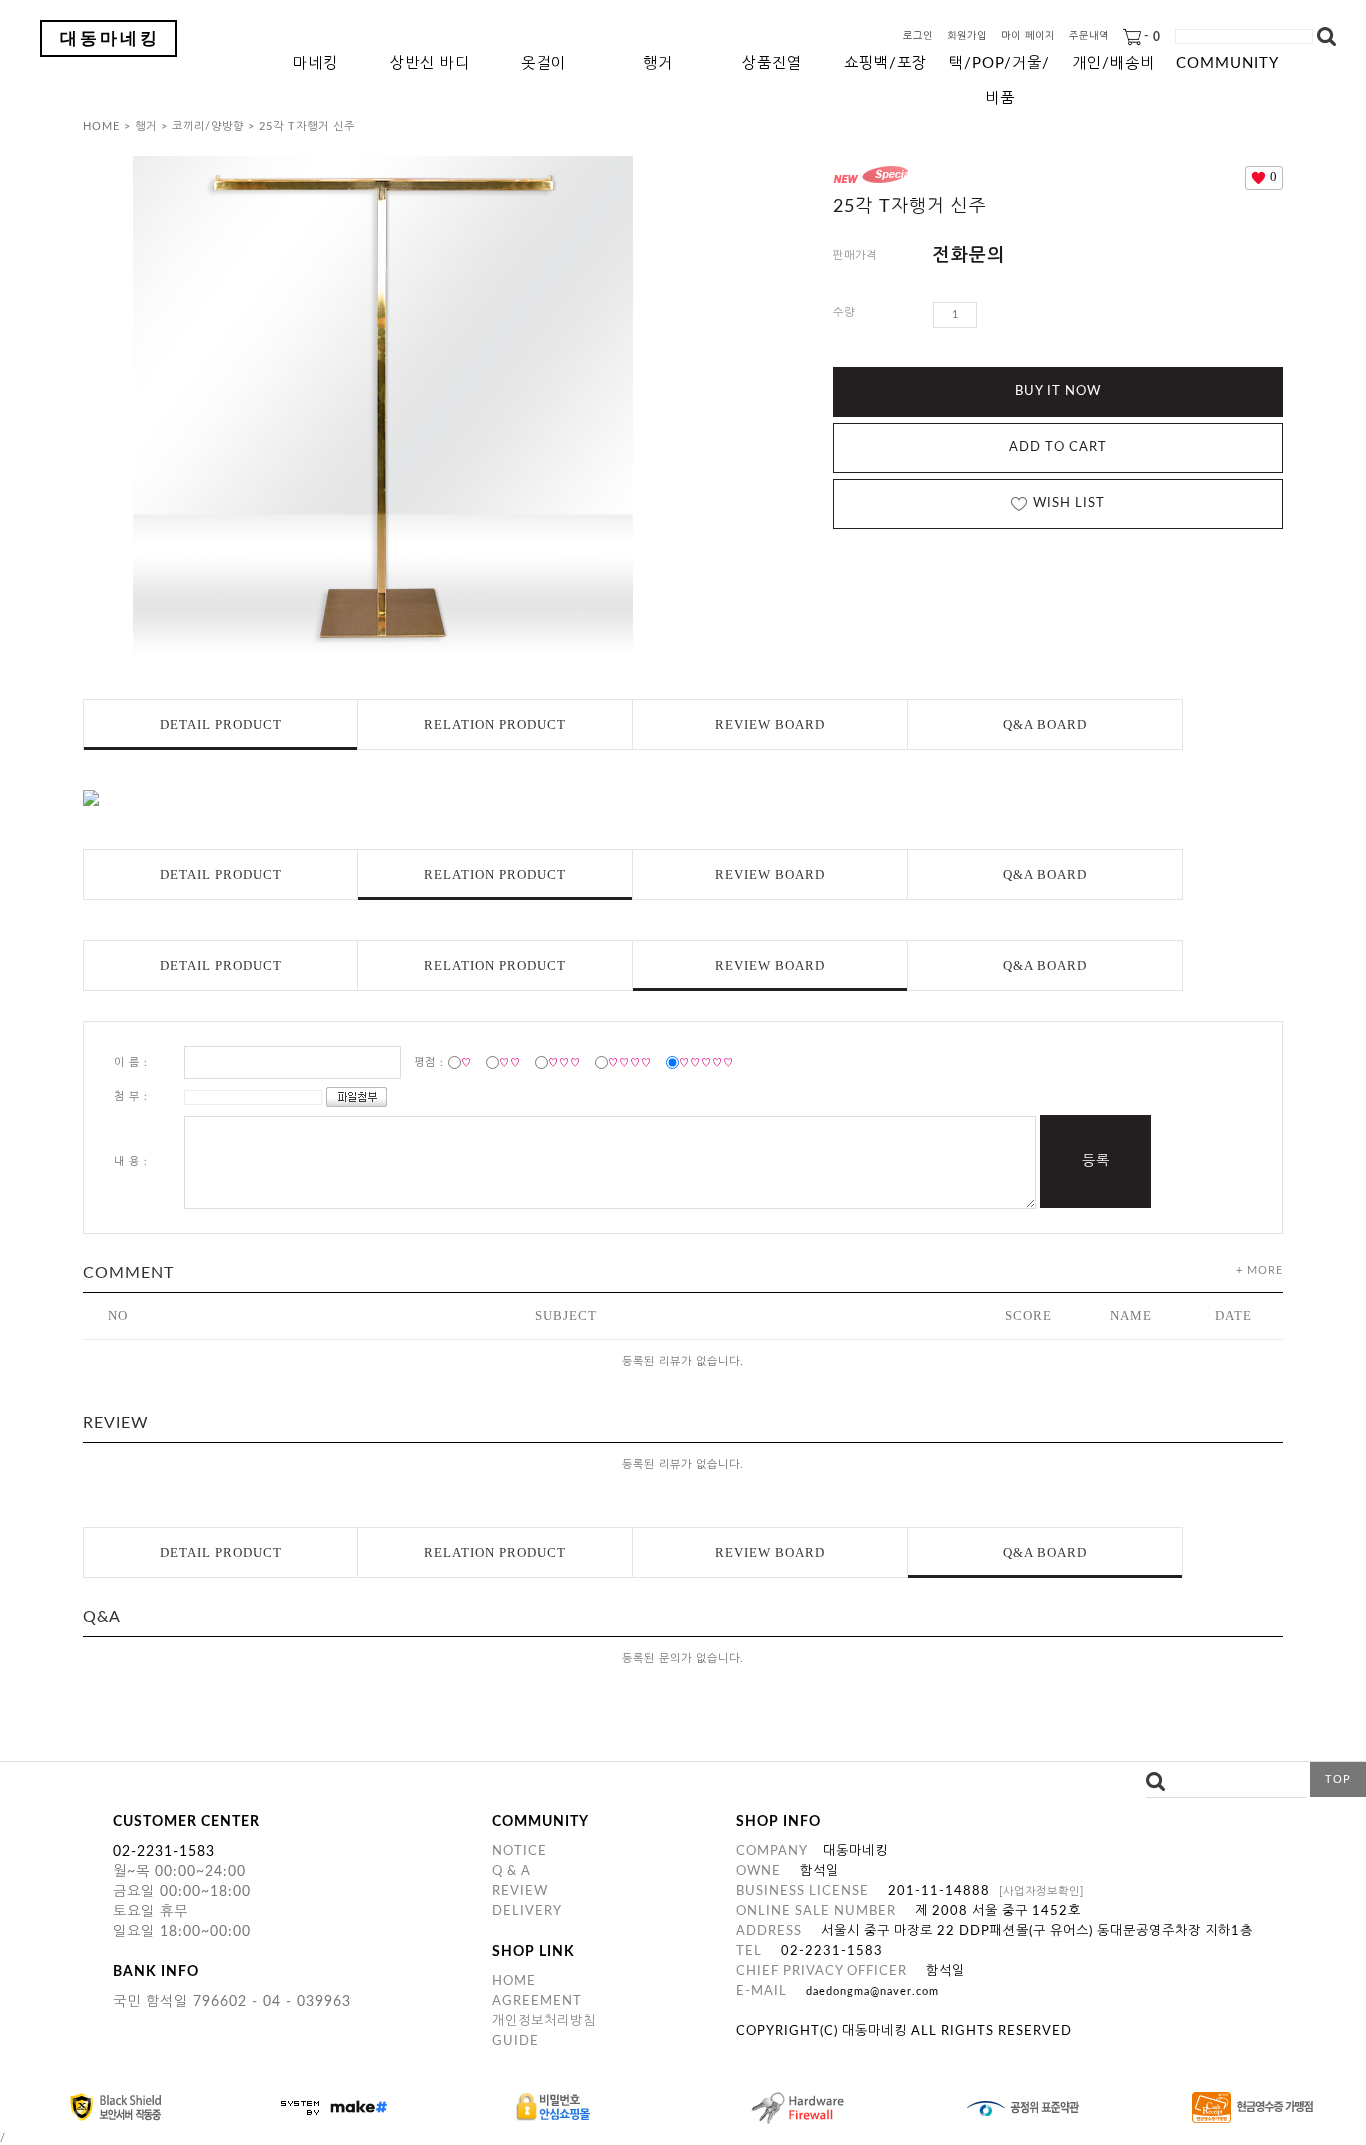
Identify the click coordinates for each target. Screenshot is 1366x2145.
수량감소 (1023, 315)
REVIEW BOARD (770, 724)
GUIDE (515, 2041)
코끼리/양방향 (208, 126)
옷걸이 (543, 63)
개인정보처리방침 (544, 2021)
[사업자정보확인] (1041, 1891)
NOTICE (519, 1851)
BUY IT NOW (1058, 391)
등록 (1096, 1161)
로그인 (918, 37)
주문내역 (1089, 37)
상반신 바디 (430, 63)
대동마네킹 (110, 38)
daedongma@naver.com (872, 1991)
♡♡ (510, 1062)
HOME (101, 126)
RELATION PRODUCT (495, 724)
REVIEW (520, 1891)
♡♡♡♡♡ (706, 1062)
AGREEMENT (537, 2001)
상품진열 (772, 63)
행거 (658, 63)
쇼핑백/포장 (885, 63)
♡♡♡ (564, 1062)
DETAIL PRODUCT (221, 724)
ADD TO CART (1058, 447)
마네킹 (315, 63)
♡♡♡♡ (630, 1062)
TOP (1338, 1779)
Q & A (511, 1871)
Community (1227, 63)
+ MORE (1259, 1270)
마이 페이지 (1028, 37)
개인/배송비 (1113, 63)
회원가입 (967, 37)
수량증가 (993, 315)
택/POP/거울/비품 (999, 68)
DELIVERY (527, 1911)
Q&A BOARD (1045, 724)
